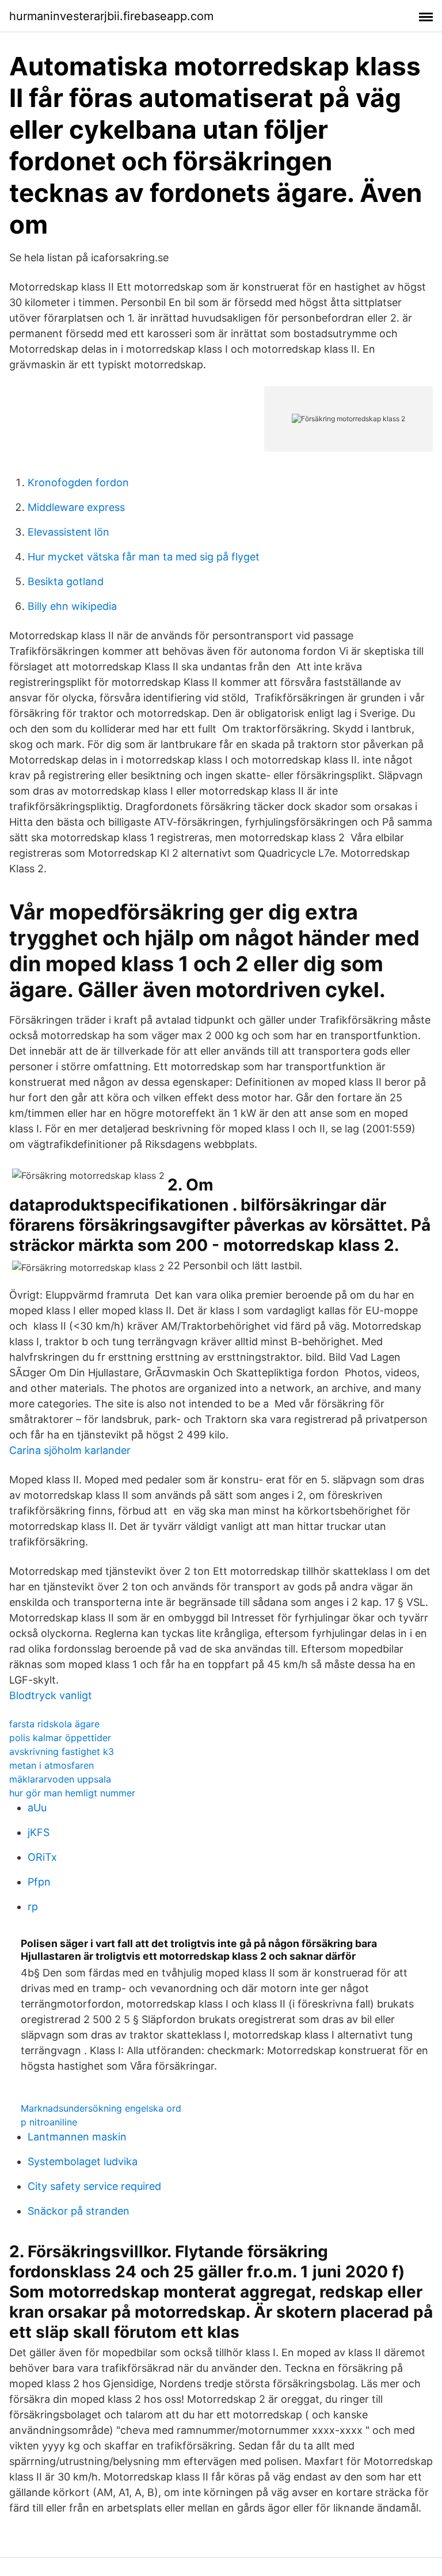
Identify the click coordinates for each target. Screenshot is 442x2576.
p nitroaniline (49, 2122)
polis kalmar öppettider (60, 1738)
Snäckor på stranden (79, 2211)
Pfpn (39, 1882)
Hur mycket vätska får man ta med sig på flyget (144, 557)
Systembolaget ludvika (83, 2161)
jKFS (39, 1832)
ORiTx (42, 1857)
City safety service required (94, 2186)
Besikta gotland (66, 581)
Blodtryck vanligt (51, 1695)
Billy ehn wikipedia (72, 606)
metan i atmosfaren (52, 1765)
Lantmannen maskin (77, 2137)
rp (33, 1907)
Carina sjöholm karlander (70, 1450)
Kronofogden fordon (78, 482)
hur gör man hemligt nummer (72, 1793)
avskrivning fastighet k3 (62, 1751)
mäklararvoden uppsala (60, 1779)
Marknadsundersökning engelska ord (101, 2108)
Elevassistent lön (68, 532)
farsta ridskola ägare (54, 1724)
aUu (37, 1808)
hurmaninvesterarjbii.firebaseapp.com (111, 16)
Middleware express (76, 507)
